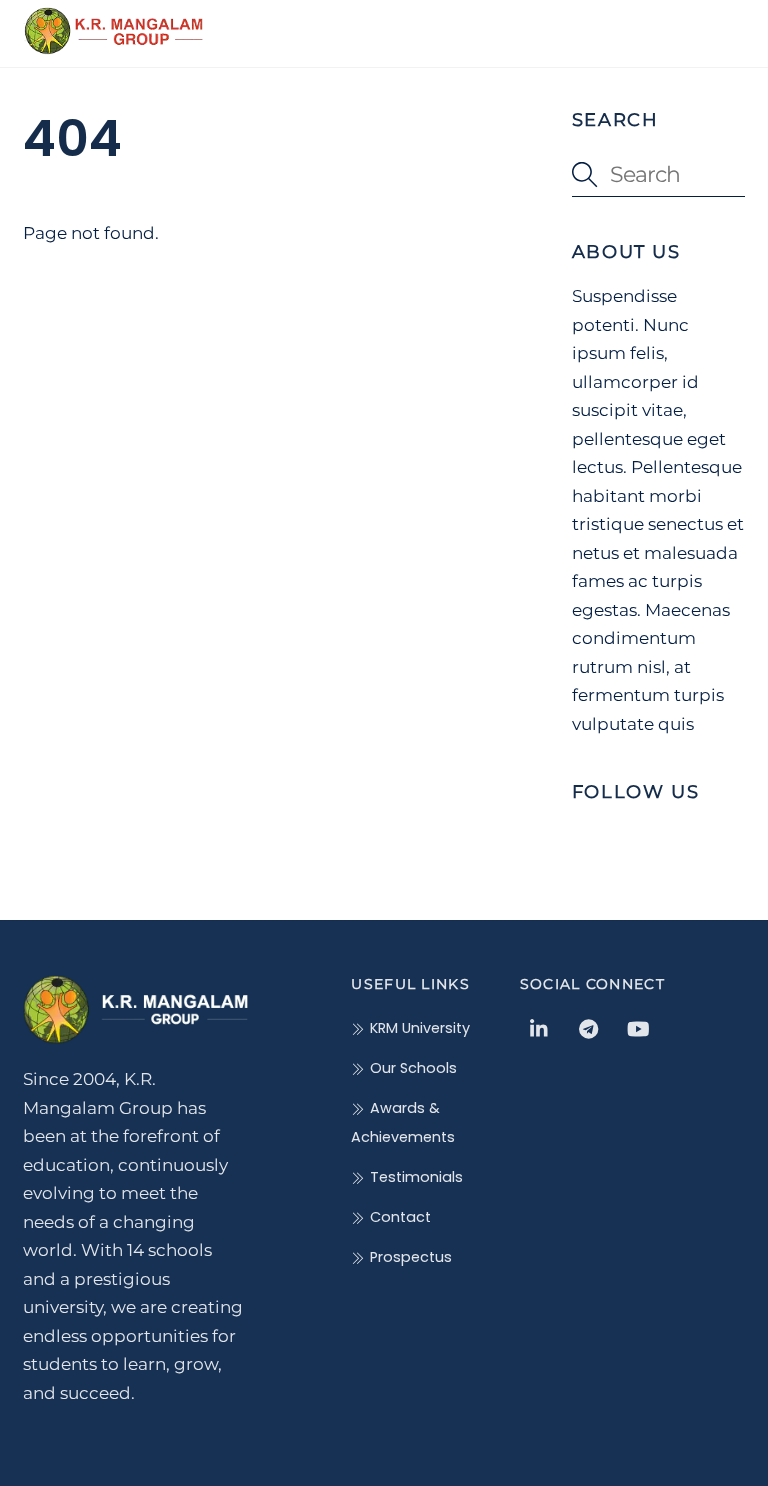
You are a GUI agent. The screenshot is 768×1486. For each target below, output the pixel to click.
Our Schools (411, 1068)
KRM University (417, 1028)
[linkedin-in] (540, 1027)
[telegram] (589, 1027)
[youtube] (638, 1027)
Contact (398, 1217)
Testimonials (414, 1177)
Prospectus (408, 1257)
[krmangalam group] (113, 46)
